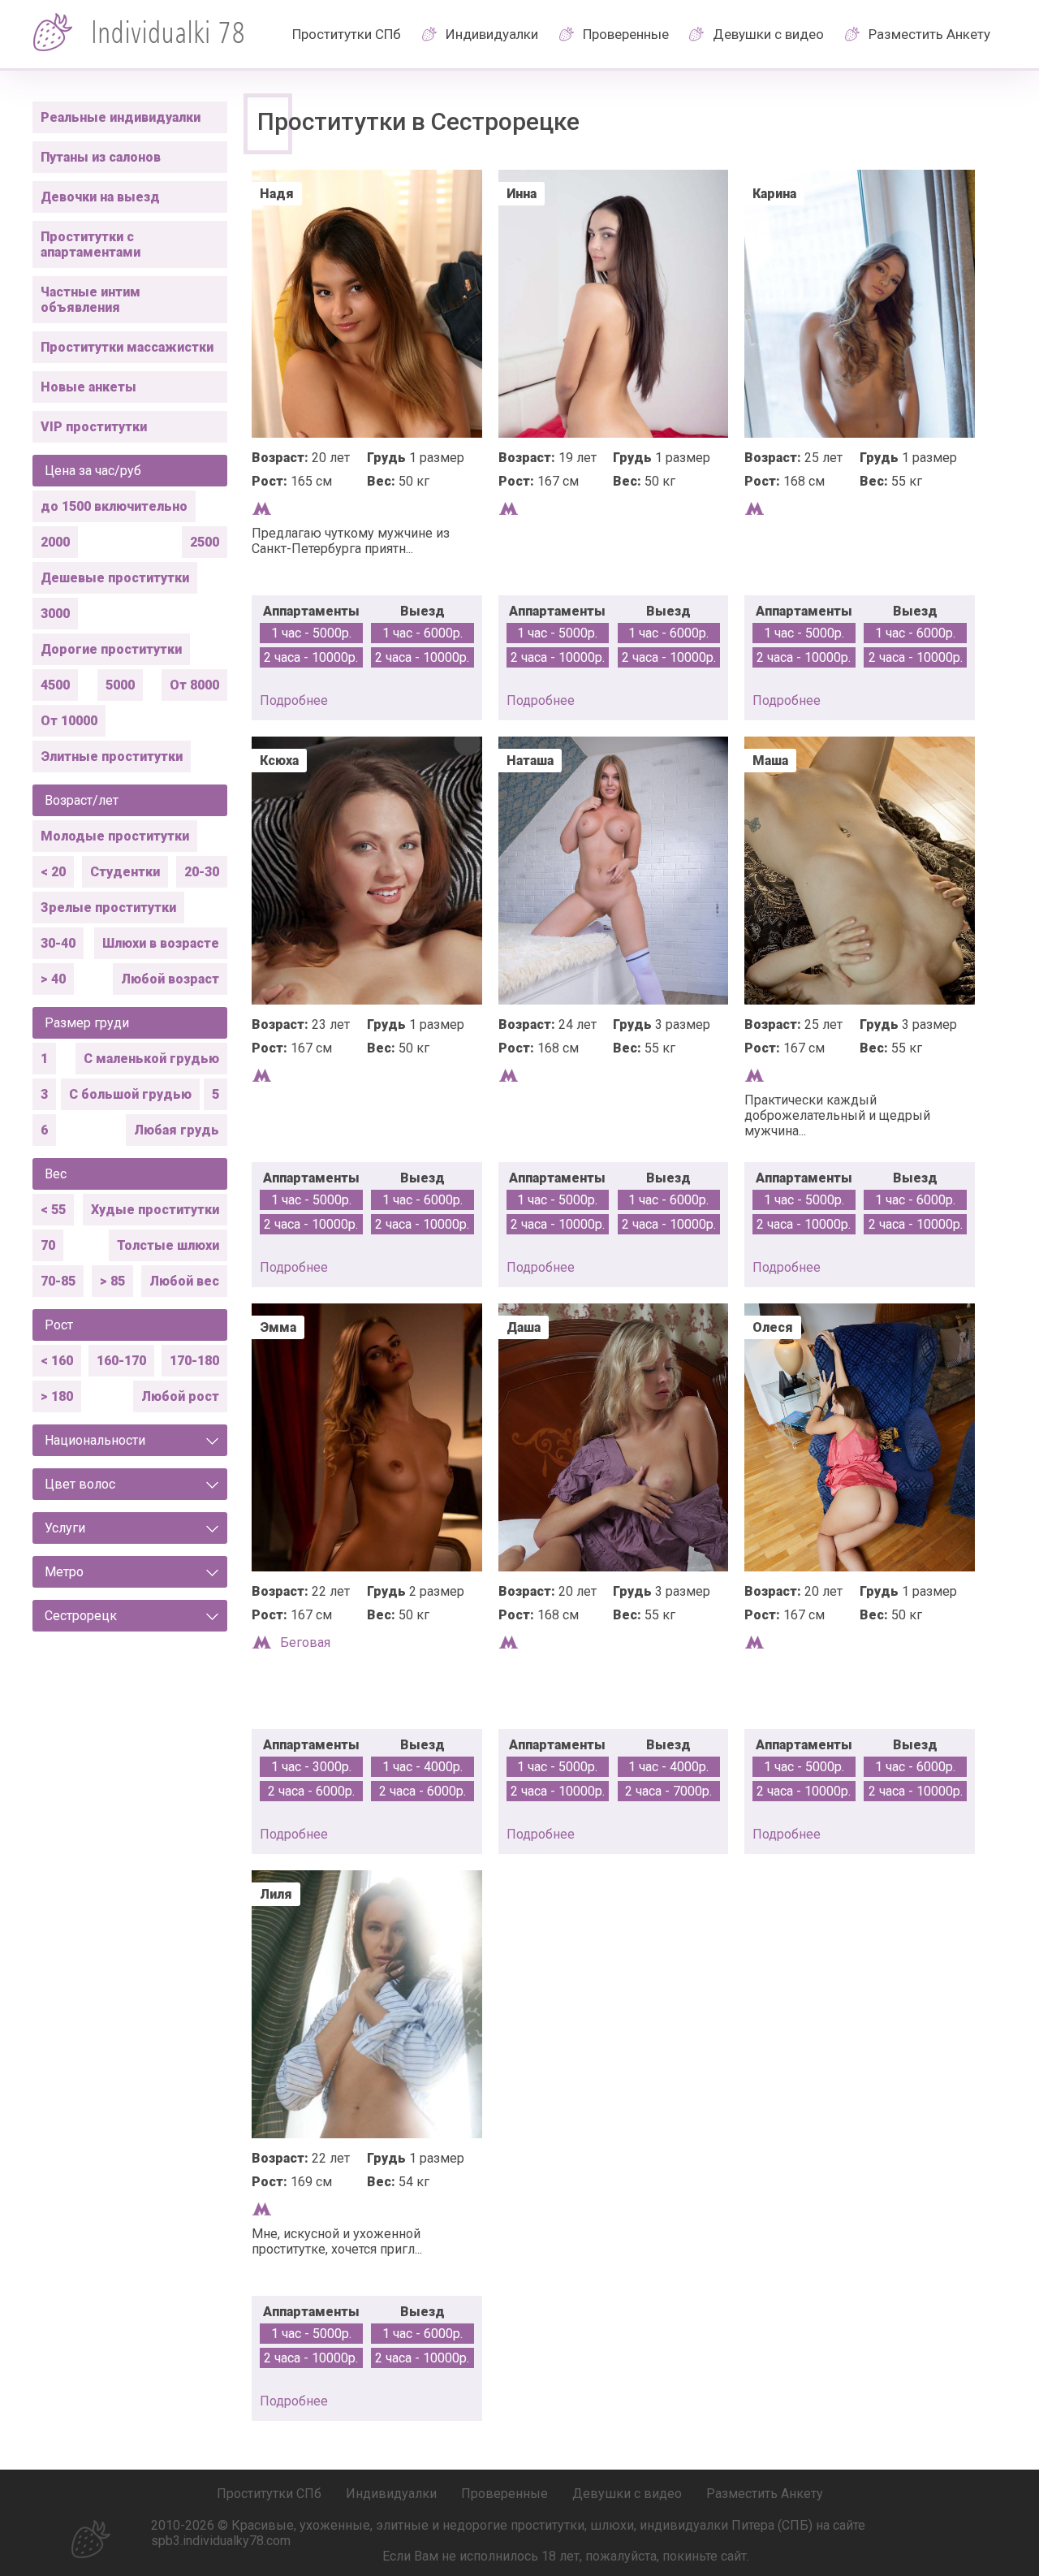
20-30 (202, 872)
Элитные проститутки (112, 756)
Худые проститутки (155, 1210)
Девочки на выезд (100, 197)
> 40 (53, 979)
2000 (55, 542)
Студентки (125, 872)
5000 (120, 685)
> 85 (112, 1281)
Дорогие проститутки (111, 649)
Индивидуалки (492, 34)
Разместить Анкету (929, 34)
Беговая (305, 1642)
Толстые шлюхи (168, 1245)
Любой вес (184, 1281)
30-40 (58, 943)
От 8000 (194, 685)
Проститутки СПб (347, 34)
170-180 (194, 1361)
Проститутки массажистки (127, 347)
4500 (55, 685)
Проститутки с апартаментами (91, 244)
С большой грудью (130, 1094)
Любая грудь (177, 1130)
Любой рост (180, 1396)
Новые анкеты (88, 387)
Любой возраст (170, 979)
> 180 (57, 1396)
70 (48, 1245)
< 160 (57, 1361)
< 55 (53, 1210)
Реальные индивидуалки (121, 117)
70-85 (58, 1281)
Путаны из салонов (101, 157)
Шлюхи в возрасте (161, 943)
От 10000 (69, 721)
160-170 (121, 1361)
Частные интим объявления (91, 300)
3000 (55, 614)
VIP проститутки (94, 427)
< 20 (53, 872)
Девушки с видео (768, 34)
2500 (205, 542)
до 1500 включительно (114, 506)
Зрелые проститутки (108, 908)
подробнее (294, 700)
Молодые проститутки (115, 836)
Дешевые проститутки (115, 578)
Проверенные (626, 34)
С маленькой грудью (151, 1059)
